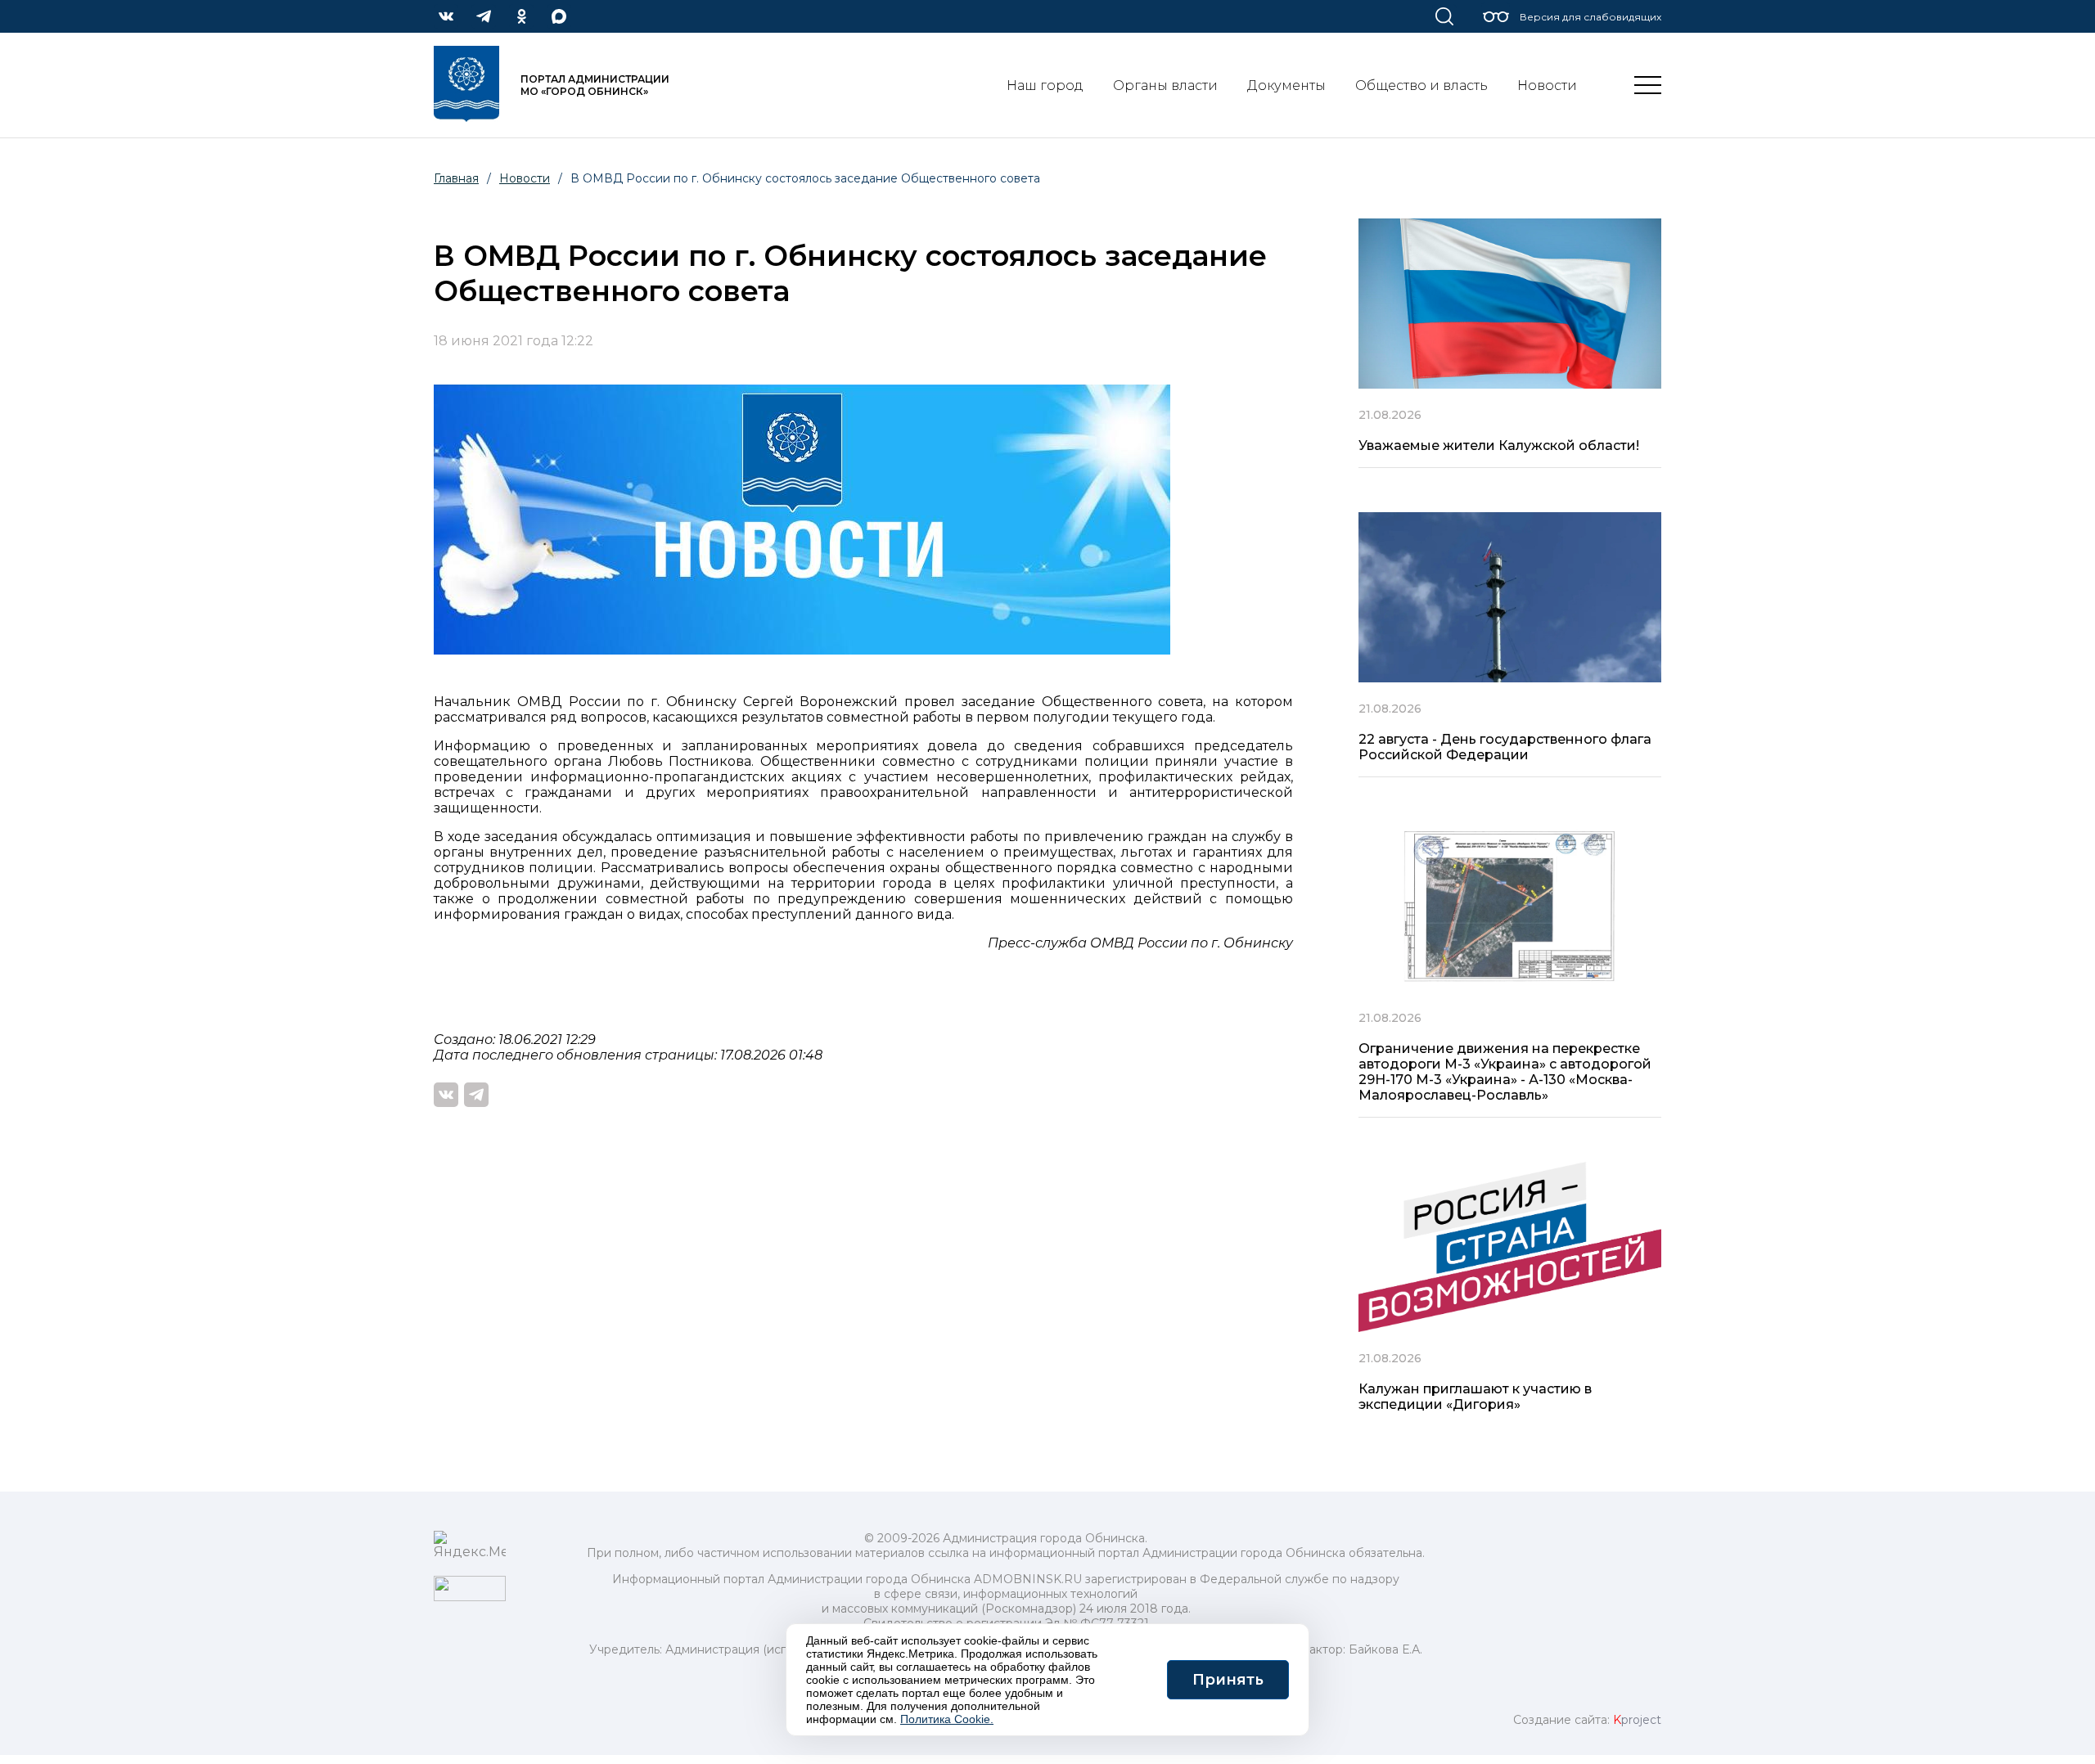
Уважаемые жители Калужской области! (1499, 445)
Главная (456, 178)
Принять (1228, 1680)
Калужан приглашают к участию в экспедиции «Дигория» (1475, 1397)
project (1637, 1720)
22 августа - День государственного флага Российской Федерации (1505, 747)
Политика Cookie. (947, 1719)
